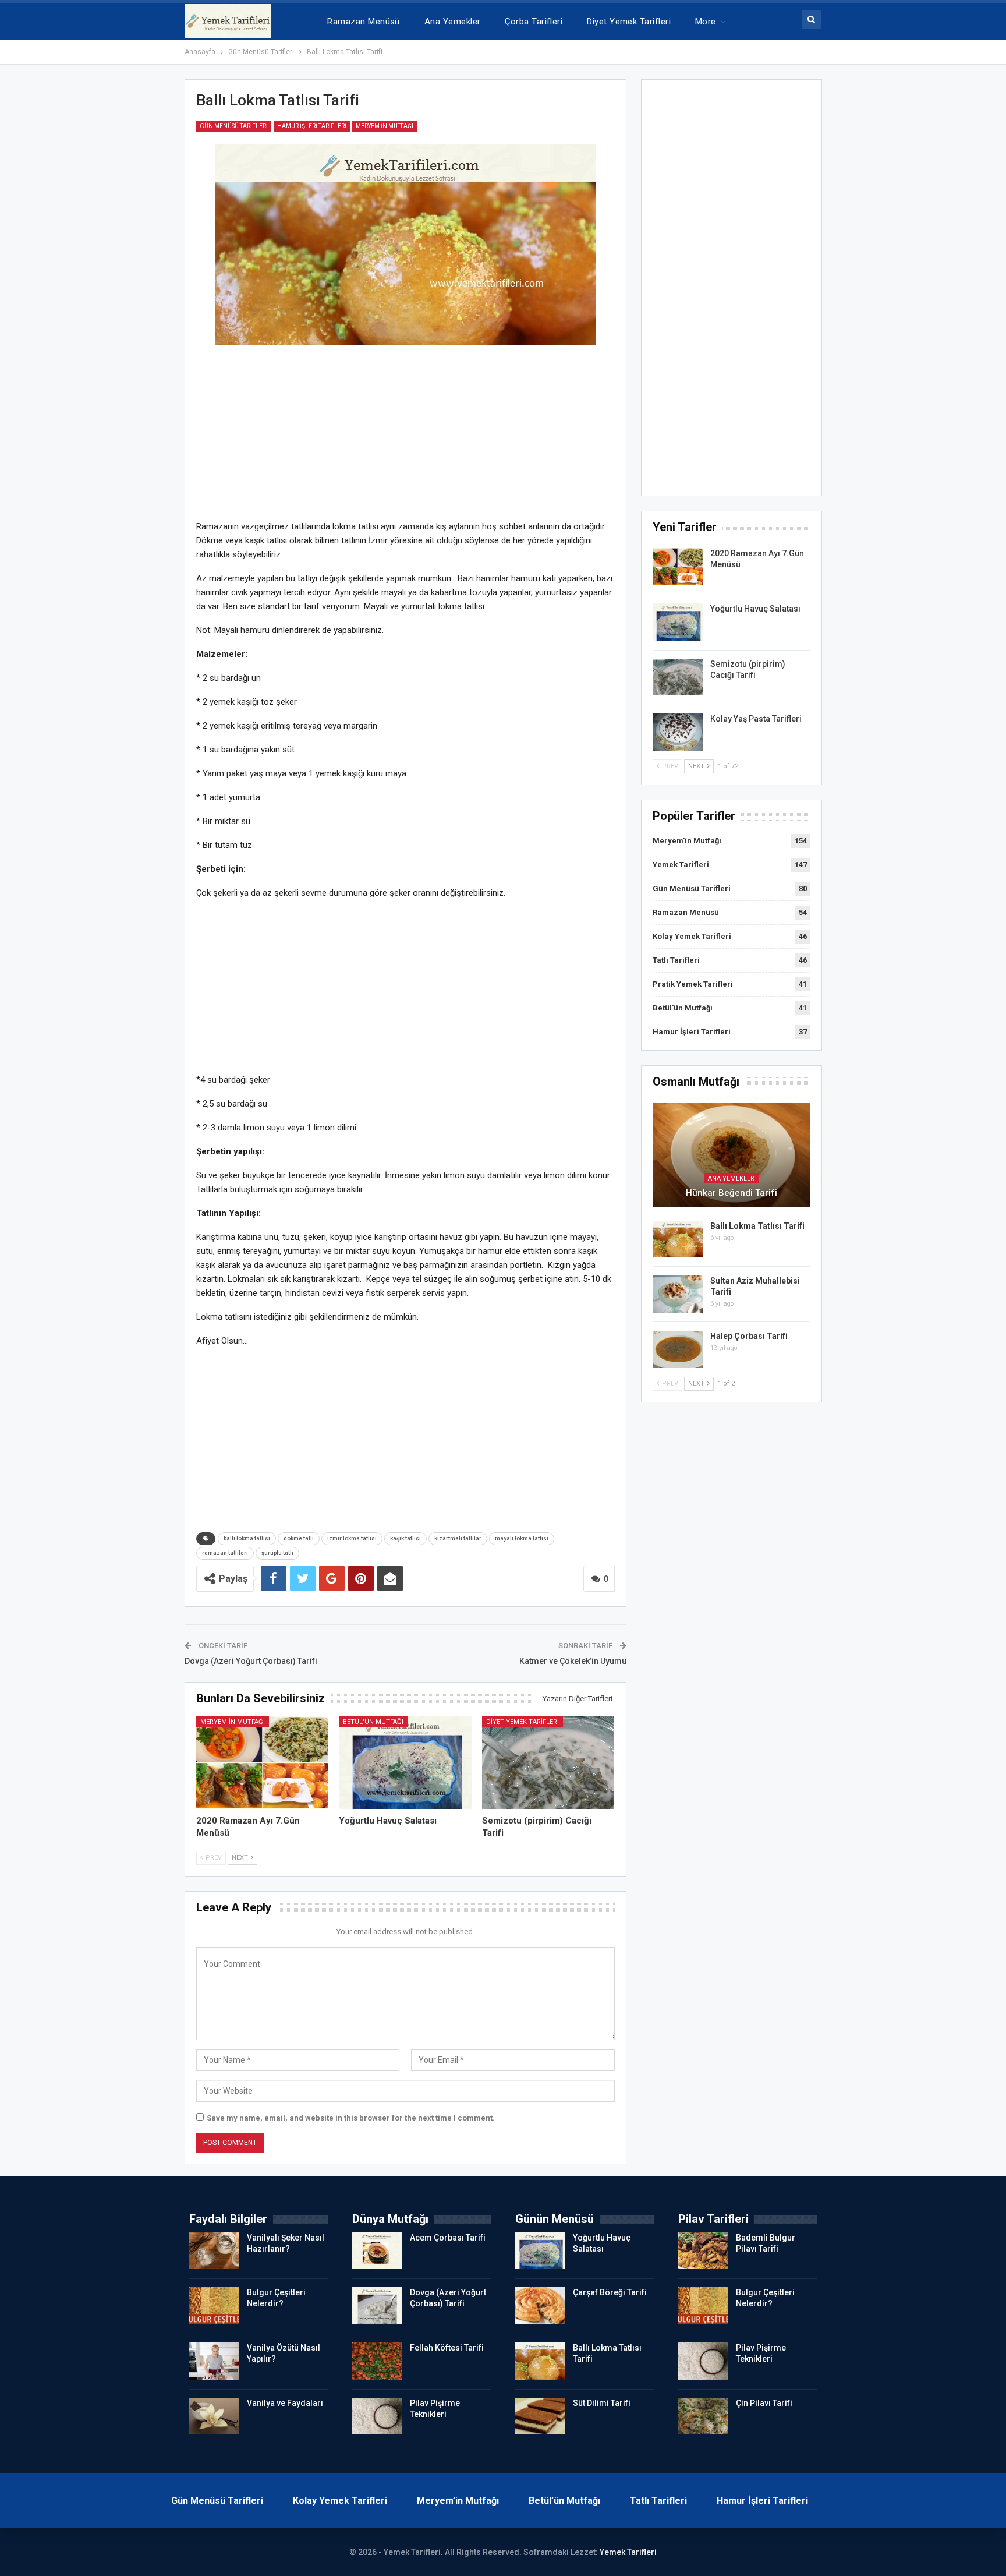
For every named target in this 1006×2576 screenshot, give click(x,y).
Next (241, 1858)
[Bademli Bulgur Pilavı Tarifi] (703, 2251)
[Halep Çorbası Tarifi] (678, 1349)
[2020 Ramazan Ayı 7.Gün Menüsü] (263, 1763)
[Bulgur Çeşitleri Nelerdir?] (214, 2306)
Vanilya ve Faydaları (285, 2403)
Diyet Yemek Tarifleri (629, 22)
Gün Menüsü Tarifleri (234, 126)
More (706, 22)
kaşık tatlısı (405, 1538)
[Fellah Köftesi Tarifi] (377, 2361)
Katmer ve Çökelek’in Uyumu (573, 1661)
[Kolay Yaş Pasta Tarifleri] (678, 732)
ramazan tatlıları (225, 1553)
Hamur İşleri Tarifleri (312, 126)
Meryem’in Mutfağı (458, 2501)
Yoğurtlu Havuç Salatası (755, 609)
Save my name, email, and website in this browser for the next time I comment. (351, 2118)
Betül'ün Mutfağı (373, 1722)
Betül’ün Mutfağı (564, 2501)
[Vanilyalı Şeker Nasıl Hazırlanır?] (214, 2251)
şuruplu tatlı (277, 1553)
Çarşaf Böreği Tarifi (610, 2292)
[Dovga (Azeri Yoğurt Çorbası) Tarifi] (377, 2306)
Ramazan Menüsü (363, 22)
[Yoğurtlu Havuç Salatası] (405, 1763)
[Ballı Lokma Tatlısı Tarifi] (678, 1239)
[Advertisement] (405, 438)
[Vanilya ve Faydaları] (214, 2416)
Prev (213, 1858)
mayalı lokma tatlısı (522, 1538)
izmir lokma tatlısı (352, 1538)
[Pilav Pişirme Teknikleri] (377, 2416)
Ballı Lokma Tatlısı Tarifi (757, 1226)
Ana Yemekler (453, 22)
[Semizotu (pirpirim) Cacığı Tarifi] (548, 1763)
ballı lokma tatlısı (247, 1538)
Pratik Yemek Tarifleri (693, 984)
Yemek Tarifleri (681, 865)
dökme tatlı (299, 1538)
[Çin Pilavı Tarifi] (703, 2416)
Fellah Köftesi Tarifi (447, 2348)
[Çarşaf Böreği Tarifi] (540, 2306)
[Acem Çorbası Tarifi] (377, 2251)
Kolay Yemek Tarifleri (692, 936)
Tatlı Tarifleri (676, 960)
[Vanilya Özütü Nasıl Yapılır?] (214, 2361)
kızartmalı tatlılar (458, 1538)
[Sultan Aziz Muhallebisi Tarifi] (678, 1294)
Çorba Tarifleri (534, 22)
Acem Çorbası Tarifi (448, 2238)
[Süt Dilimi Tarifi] (540, 2416)
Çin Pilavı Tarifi (764, 2403)
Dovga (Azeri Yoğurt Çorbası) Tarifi (251, 1661)
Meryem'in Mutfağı (385, 126)
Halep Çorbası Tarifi (749, 1336)
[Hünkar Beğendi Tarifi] (732, 1155)
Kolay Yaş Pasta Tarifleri (756, 719)
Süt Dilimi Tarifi (602, 2403)
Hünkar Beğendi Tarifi (732, 1193)
